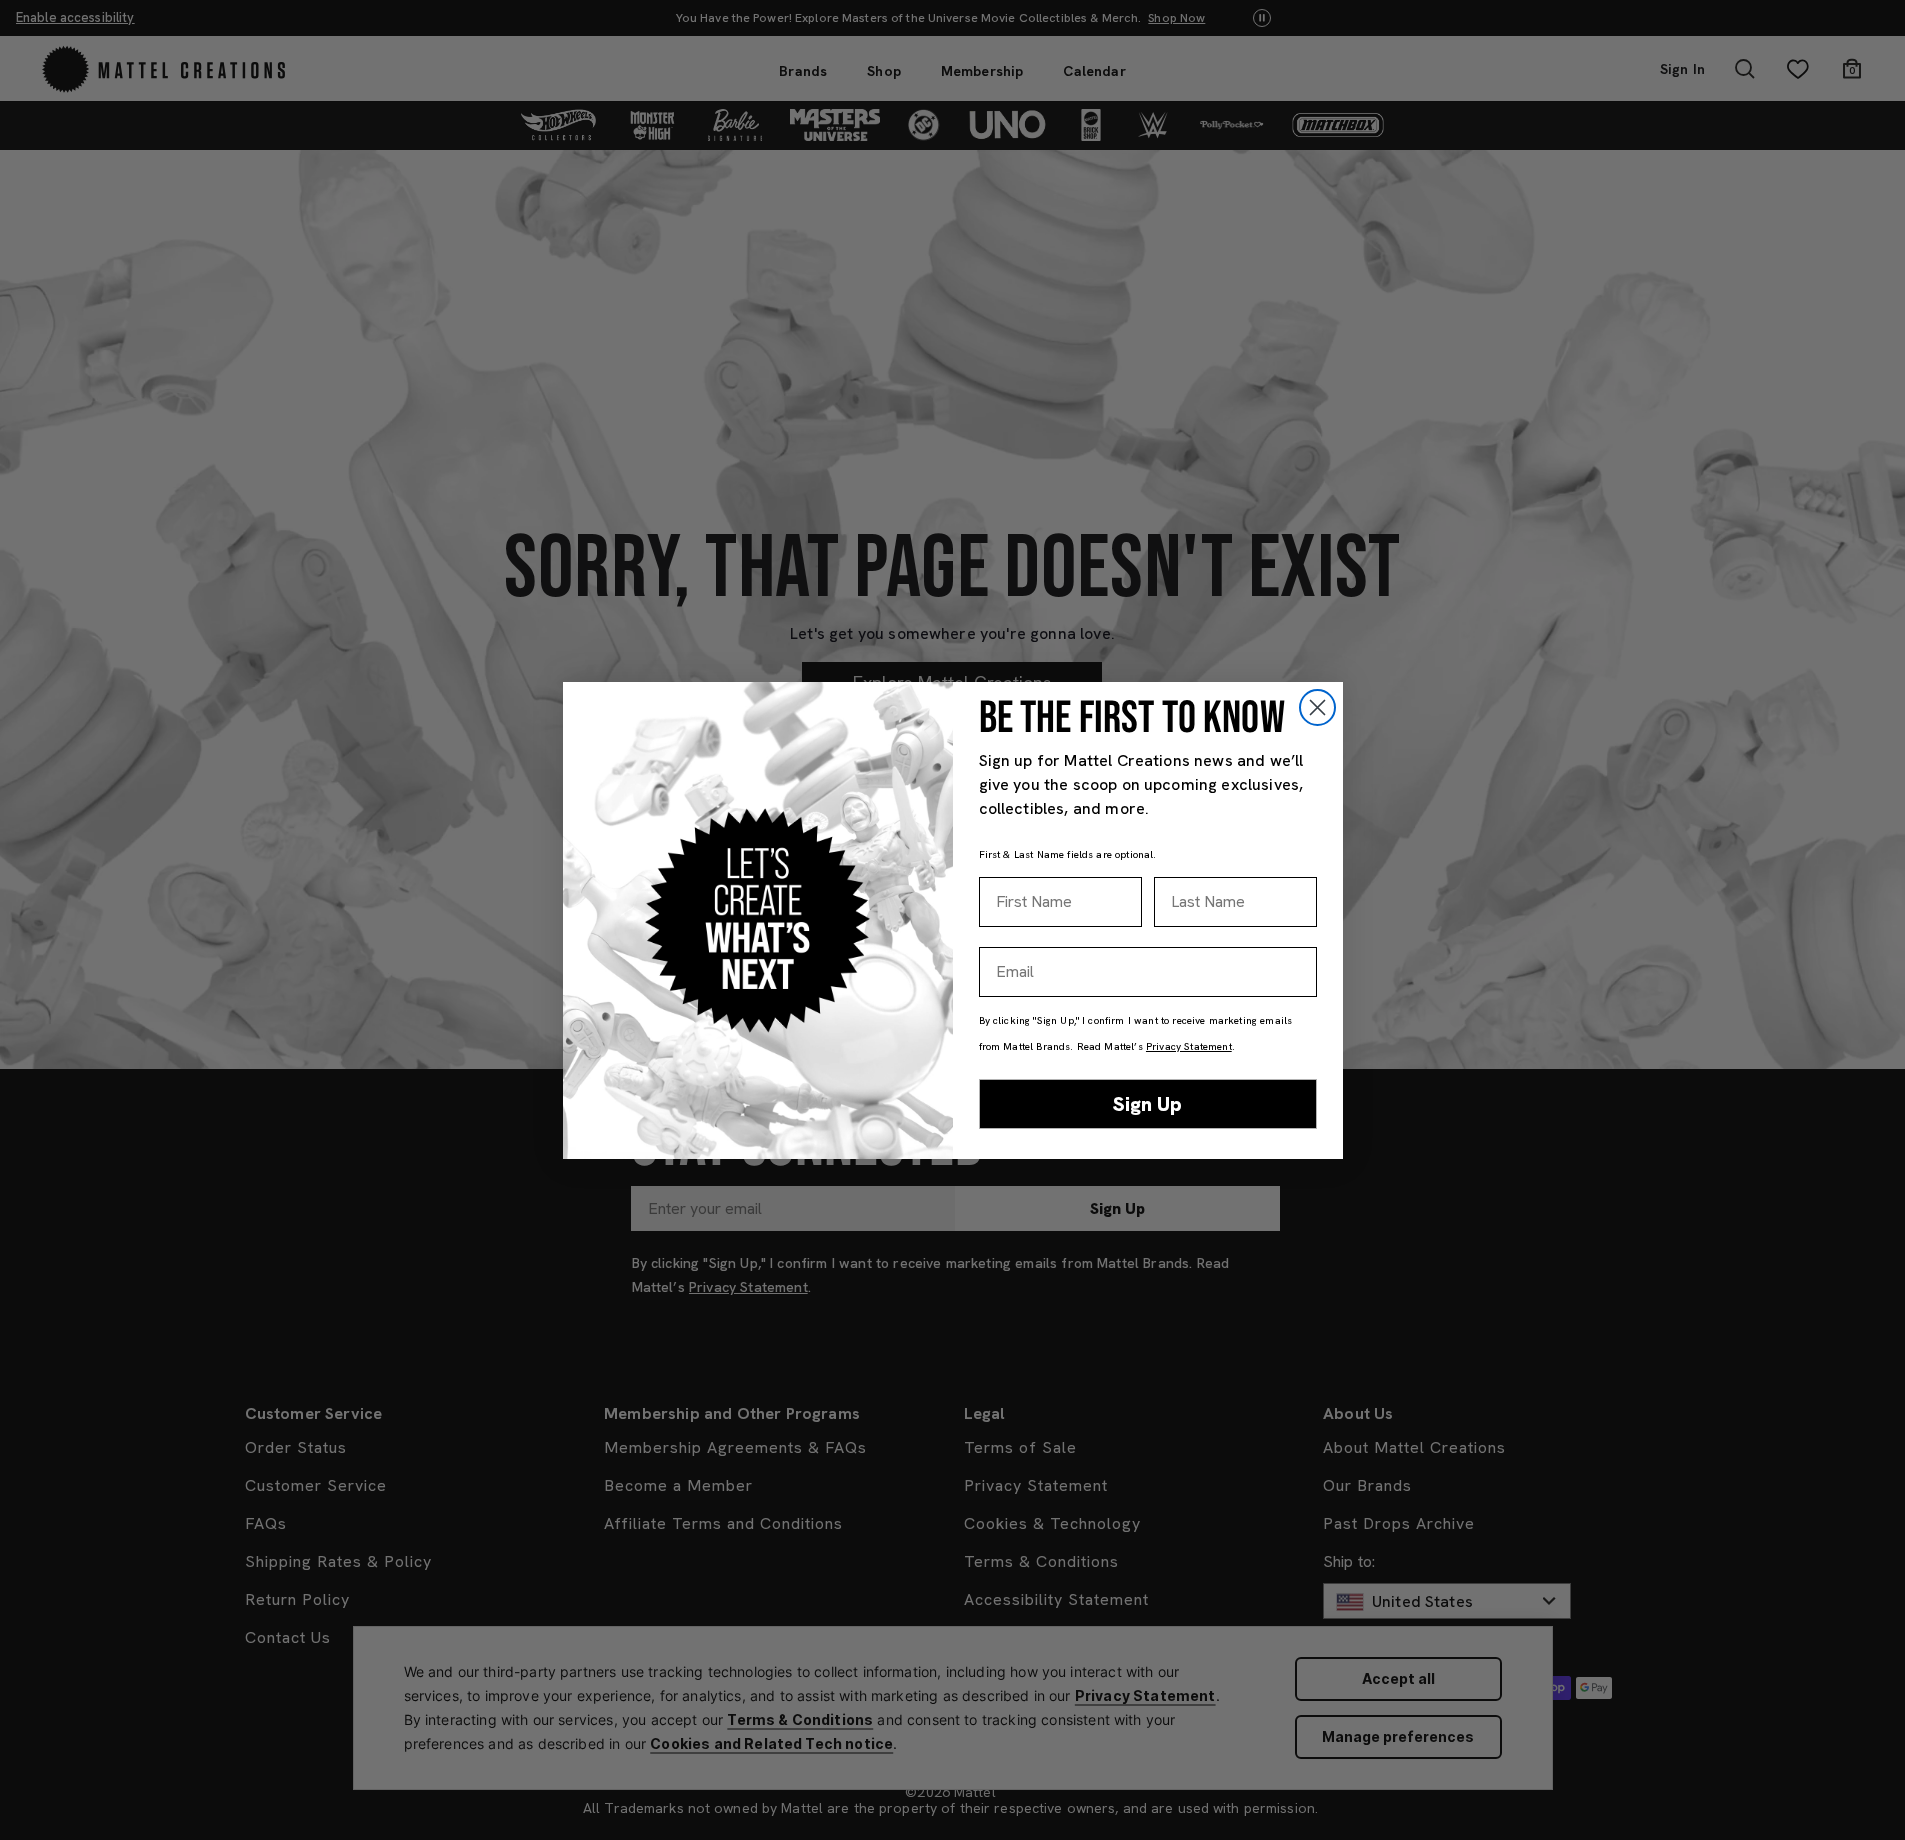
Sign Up (1147, 1104)
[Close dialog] (1317, 707)
